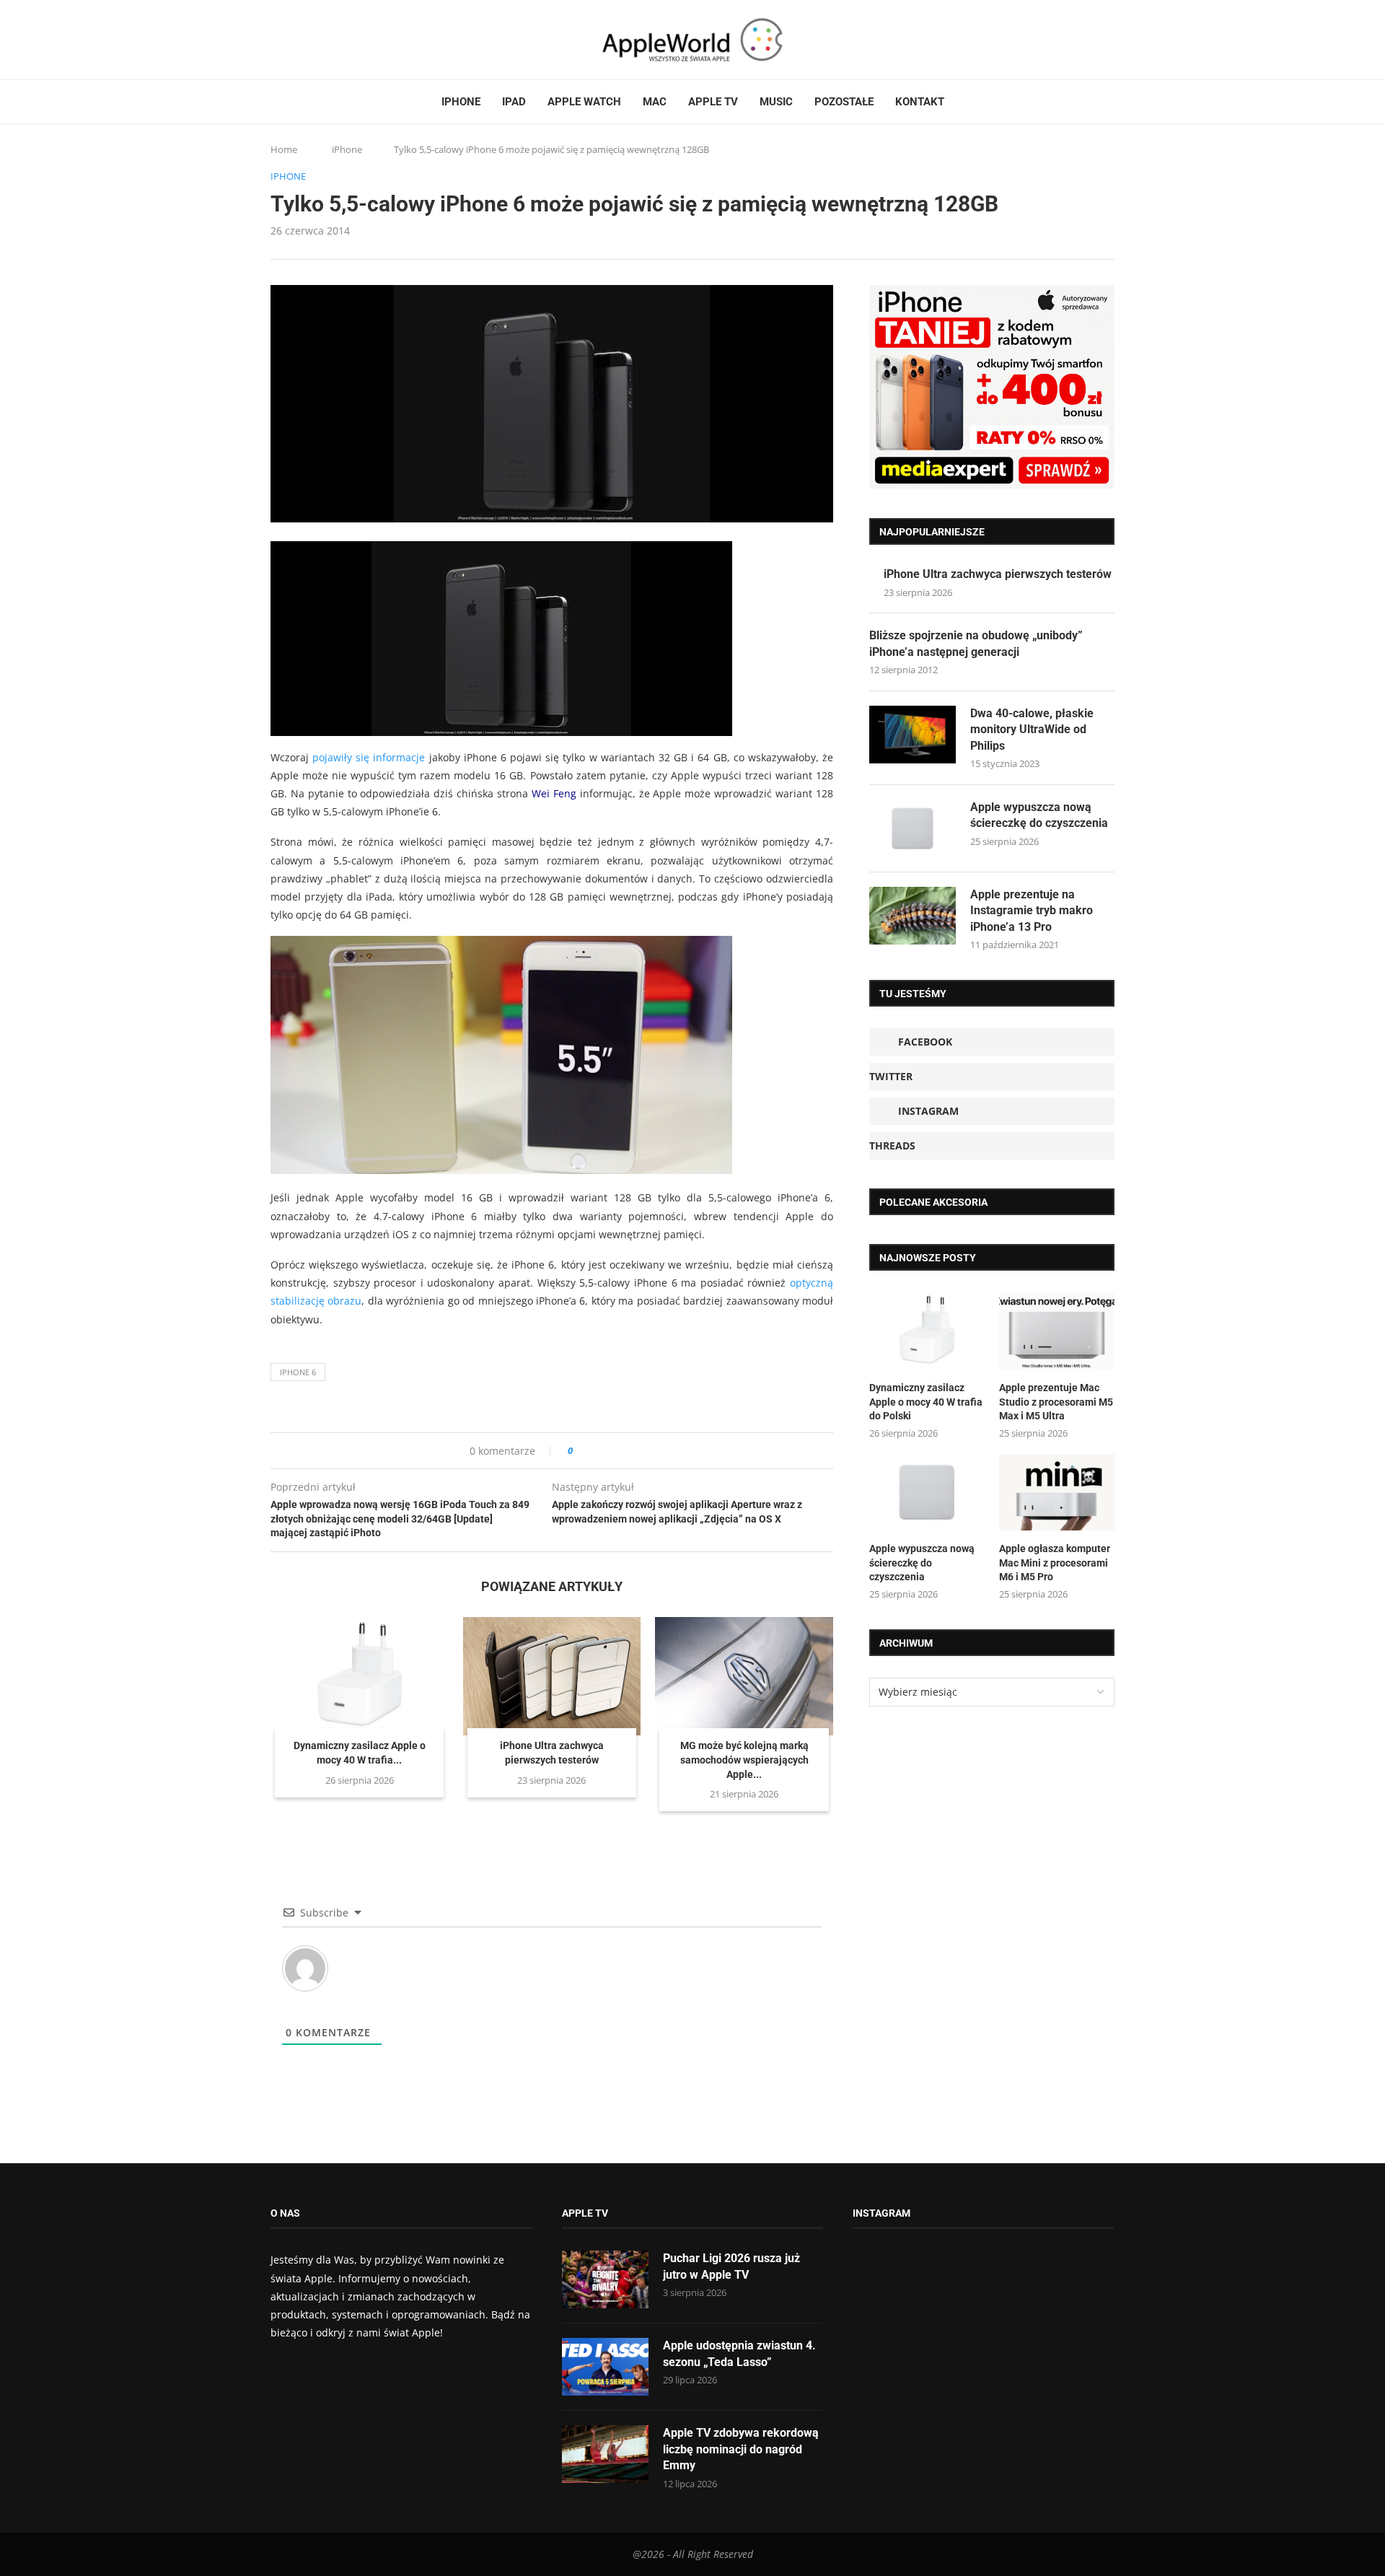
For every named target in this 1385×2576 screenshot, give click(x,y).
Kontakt (920, 102)
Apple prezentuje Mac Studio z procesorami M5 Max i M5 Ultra (1056, 1402)
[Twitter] (290, 40)
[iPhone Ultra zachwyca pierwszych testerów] (552, 1676)
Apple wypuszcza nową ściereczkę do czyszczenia (1039, 815)
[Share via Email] (636, 1451)
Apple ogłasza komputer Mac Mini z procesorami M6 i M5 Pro (1055, 1563)
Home (284, 149)
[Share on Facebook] (597, 1451)
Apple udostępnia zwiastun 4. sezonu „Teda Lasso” (739, 2353)
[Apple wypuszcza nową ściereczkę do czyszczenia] (913, 828)
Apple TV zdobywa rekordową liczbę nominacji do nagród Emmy (741, 2449)
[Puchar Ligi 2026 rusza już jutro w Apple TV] (605, 2279)
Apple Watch (584, 102)
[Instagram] (304, 40)
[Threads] (317, 40)
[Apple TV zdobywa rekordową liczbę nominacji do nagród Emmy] (605, 2454)
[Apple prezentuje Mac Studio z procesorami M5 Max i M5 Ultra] (1057, 1331)
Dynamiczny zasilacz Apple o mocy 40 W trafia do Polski (926, 1402)
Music (776, 102)
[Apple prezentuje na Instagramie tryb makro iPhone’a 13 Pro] (913, 916)
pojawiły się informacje (369, 757)
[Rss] (331, 40)
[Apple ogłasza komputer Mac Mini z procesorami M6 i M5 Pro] (1057, 1493)
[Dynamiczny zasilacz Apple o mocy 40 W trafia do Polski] (360, 1676)
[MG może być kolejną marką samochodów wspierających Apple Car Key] (744, 1676)
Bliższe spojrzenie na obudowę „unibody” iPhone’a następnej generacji (976, 643)
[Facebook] (276, 40)
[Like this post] (580, 1451)
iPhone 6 (298, 1372)
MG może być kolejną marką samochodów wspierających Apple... (744, 1760)
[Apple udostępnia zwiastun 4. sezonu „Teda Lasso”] (605, 2367)
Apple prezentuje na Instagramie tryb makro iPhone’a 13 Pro (1032, 911)
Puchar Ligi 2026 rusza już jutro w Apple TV (731, 2266)
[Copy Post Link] (616, 1451)
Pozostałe (844, 102)
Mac (655, 102)
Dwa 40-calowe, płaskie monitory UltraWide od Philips (1032, 730)
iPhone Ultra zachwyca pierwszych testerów (998, 574)
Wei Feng (554, 793)
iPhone (461, 102)
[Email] (350, 40)
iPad (514, 102)
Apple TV (713, 102)
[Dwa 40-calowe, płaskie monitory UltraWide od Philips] (913, 735)
